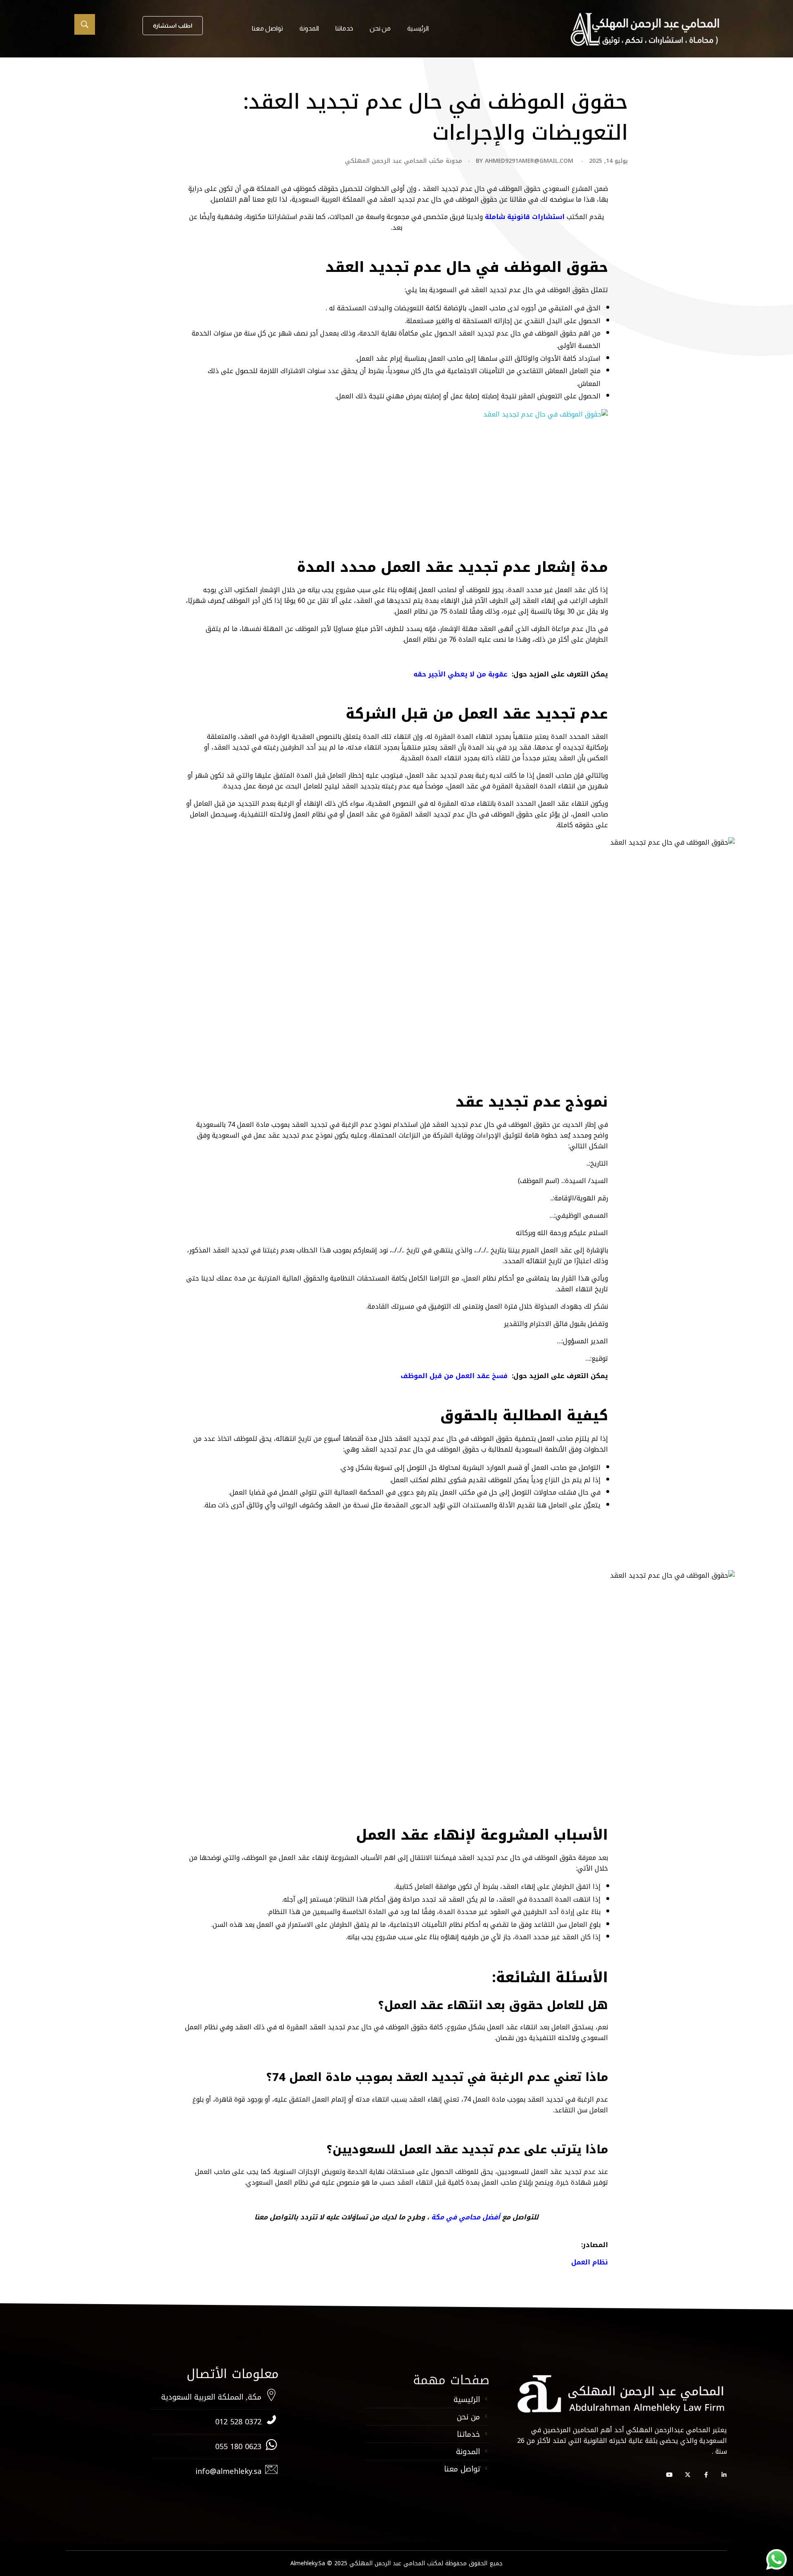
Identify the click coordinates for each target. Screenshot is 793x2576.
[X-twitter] (688, 2475)
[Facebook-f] (706, 2475)
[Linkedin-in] (724, 2475)
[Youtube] (670, 2475)
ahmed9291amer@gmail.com (529, 161)
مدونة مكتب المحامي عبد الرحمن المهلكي (404, 161)
